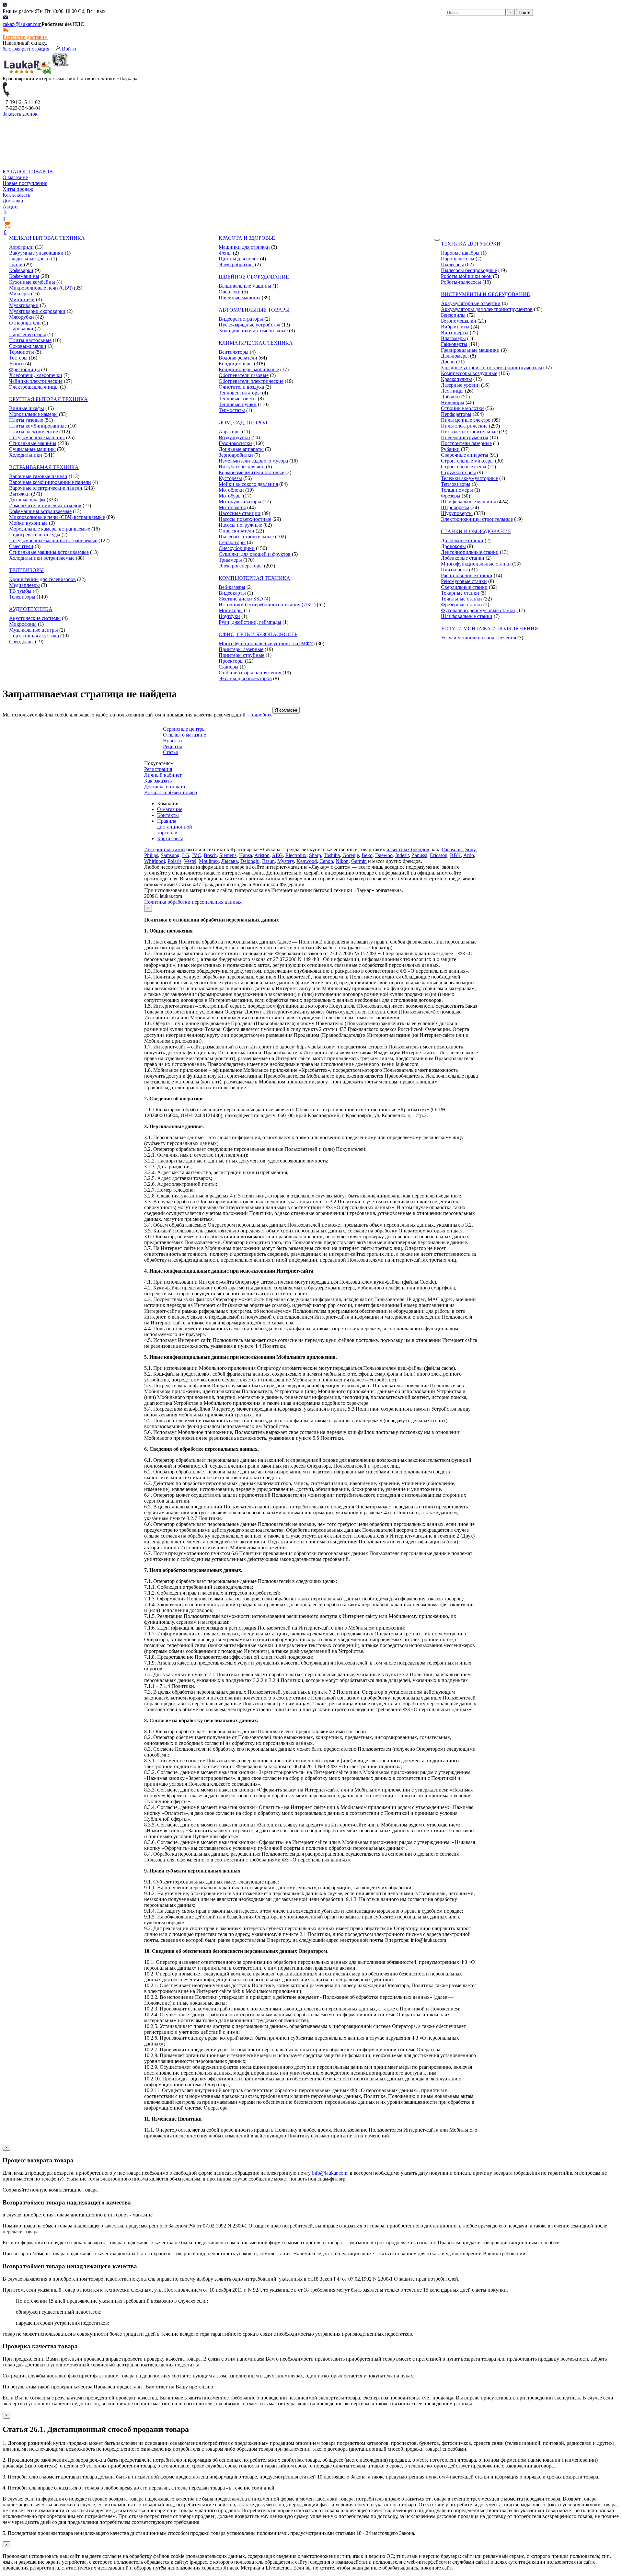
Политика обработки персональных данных (193, 902)
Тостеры (18, 358)
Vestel (190, 861)
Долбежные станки (462, 540)
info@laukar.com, (330, 2173)
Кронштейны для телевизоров (42, 579)
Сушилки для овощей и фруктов (255, 554)
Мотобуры (230, 496)
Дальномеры (455, 356)
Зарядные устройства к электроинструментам (491, 367)
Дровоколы (453, 546)
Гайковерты (454, 344)
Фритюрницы (24, 369)
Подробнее (260, 715)
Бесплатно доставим (25, 37)
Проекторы (231, 661)
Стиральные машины (33, 443)
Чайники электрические (36, 381)
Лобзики (450, 397)
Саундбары (21, 641)
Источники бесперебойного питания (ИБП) (267, 605)
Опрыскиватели (236, 531)
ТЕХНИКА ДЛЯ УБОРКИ (471, 244)
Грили (16, 264)
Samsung (170, 855)
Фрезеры (451, 496)
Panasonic (452, 849)
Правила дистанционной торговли (175, 827)
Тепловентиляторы (240, 393)
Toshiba (332, 855)
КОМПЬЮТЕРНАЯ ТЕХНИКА (254, 578)
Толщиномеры (457, 490)
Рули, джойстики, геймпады (250, 622)
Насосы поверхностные (245, 519)
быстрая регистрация (26, 49)
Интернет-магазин (165, 849)
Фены (225, 253)
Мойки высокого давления (248, 484)
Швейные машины (240, 298)
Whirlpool (155, 861)
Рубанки (450, 449)
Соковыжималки (28, 346)
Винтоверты (455, 332)
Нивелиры (453, 402)
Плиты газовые (26, 420)
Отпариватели (25, 323)
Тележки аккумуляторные (469, 478)
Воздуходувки (234, 437)
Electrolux (296, 855)
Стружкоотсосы (458, 472)
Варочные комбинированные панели (50, 482)
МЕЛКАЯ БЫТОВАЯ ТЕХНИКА (47, 238)
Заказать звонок (20, 114)
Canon (326, 861)
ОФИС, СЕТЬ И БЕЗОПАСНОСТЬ (258, 634)
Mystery (286, 861)
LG (186, 855)
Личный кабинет (163, 775)
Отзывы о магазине (184, 735)
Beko (367, 855)
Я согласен (286, 710)
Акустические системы (35, 618)
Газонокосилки (235, 443)
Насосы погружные (240, 525)
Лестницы (452, 391)
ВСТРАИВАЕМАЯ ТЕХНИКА (44, 467)
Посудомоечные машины (37, 437)
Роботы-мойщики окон (466, 276)
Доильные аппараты (241, 449)
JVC (196, 855)
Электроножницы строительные (477, 519)
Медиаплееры (24, 585)
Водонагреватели (238, 358)
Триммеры (230, 560)
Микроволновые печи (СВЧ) (41, 288)
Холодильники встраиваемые (42, 558)
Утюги (17, 364)
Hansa (246, 855)
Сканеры (229, 667)
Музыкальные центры (34, 630)
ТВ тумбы (20, 591)
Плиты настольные (30, 340)
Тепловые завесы (238, 399)
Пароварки (21, 329)
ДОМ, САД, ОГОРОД (243, 423)
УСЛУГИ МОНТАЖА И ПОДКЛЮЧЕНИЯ (490, 629)
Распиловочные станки (467, 575)
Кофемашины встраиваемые (40, 511)
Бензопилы (453, 315)
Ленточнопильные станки (470, 552)
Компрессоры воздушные (469, 373)
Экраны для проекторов (245, 678)
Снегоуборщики (237, 548)
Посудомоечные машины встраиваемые (53, 540)
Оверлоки (230, 292)
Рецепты (173, 746)
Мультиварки (24, 305)
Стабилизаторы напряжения (250, 673)
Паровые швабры (460, 253)
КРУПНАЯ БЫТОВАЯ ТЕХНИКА (48, 399)
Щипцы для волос (239, 259)
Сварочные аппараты (465, 455)
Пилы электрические (464, 426)
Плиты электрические (34, 432)
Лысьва (230, 861)
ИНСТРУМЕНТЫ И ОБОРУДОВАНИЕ (485, 294)
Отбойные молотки (462, 408)
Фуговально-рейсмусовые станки (478, 610)
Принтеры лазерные (241, 649)
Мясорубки (22, 317)
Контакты (168, 815)
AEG (277, 855)
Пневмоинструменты (465, 437)
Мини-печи (22, 299)
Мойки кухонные (28, 523)
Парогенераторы (28, 334)
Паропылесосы (458, 259)
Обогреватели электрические (251, 381)
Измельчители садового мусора (253, 461)
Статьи (171, 752)
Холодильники (26, 455)
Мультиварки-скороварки (37, 311)
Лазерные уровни (460, 385)
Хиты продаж (18, 189)
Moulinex (209, 861)
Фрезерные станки (461, 605)
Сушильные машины (32, 449)
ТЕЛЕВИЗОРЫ (26, 570)
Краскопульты (456, 379)
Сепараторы (232, 542)
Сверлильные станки (464, 587)
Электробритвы (236, 264)
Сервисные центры (184, 729)
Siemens (228, 855)
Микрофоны (23, 624)
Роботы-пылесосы (461, 282)
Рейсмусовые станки (464, 581)
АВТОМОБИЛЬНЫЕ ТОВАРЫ (254, 310)
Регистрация (158, 769)
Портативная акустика (34, 636)
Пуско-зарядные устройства (249, 325)
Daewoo (384, 855)
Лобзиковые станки (463, 558)
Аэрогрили (21, 247)
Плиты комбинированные (38, 426)
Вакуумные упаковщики (36, 253)
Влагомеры (453, 338)
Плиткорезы (454, 570)
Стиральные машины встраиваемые (49, 552)
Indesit (402, 855)
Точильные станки (461, 599)
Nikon (342, 861)
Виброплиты (455, 327)
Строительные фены (464, 467)
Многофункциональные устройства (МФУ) (267, 643)
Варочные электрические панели (46, 488)
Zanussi (419, 855)
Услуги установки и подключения (478, 638)
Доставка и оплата (165, 787)
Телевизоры (22, 597)
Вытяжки (19, 494)
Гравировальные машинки (470, 350)
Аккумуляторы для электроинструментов (487, 309)
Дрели (448, 362)
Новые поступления (25, 183)
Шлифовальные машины (468, 502)
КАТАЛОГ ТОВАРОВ (28, 172)
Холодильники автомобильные (253, 331)
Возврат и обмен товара (171, 792)
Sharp (315, 855)
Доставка (13, 201)
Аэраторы (230, 432)
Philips (151, 855)
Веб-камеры (232, 587)
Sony (470, 849)
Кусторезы (230, 478)
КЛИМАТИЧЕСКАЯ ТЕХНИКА (256, 343)
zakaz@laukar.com (22, 24)
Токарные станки (460, 593)
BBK (455, 855)
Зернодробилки (236, 455)
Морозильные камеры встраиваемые (50, 529)
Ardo (469, 855)
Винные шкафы (27, 408)
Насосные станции (240, 513)
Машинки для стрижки (244, 247)
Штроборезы (455, 507)
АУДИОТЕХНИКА (31, 609)
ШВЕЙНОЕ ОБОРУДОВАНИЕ (254, 277)
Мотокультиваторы (240, 502)
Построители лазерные (466, 443)
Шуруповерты (457, 513)
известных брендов (408, 849)
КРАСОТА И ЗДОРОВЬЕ (247, 238)
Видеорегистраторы (241, 319)
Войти (69, 49)
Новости (173, 741)
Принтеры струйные (242, 655)
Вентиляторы (234, 352)
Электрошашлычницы (34, 387)
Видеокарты (232, 593)
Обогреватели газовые (244, 375)
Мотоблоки (231, 490)
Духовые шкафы (27, 500)
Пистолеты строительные (469, 432)
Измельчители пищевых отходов (45, 505)
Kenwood (307, 861)
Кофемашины (24, 276)
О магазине (15, 177)
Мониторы (231, 610)
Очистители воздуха (241, 387)
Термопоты (22, 352)
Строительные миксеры (467, 461)
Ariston (262, 855)
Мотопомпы (232, 507)
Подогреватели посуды (35, 535)
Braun (268, 861)
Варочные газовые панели (38, 476)
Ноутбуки (229, 616)
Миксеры (19, 294)
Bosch (210, 855)
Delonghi (250, 861)
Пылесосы (452, 264)
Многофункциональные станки (476, 564)
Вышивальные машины (245, 286)
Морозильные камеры (33, 414)
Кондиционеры (236, 364)
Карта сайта (170, 838)
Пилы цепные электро (466, 420)
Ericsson (439, 855)
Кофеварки (21, 270)
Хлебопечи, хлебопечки (36, 375)
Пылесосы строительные (246, 537)
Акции (10, 206)
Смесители (21, 546)
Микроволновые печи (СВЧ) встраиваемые (57, 517)
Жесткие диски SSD (241, 599)
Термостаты (232, 410)
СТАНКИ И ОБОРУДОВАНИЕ (476, 531)
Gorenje (351, 855)
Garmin (359, 861)
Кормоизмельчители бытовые (251, 472)
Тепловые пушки (238, 404)
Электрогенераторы (241, 566)
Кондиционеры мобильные (249, 369)
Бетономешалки (459, 321)
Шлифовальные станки (467, 616)
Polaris (174, 861)
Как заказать (16, 195)
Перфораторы (456, 414)
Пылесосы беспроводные (469, 270)
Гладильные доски (29, 259)
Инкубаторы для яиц (242, 467)
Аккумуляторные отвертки (471, 303)
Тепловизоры (456, 484)
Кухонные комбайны (32, 282)
